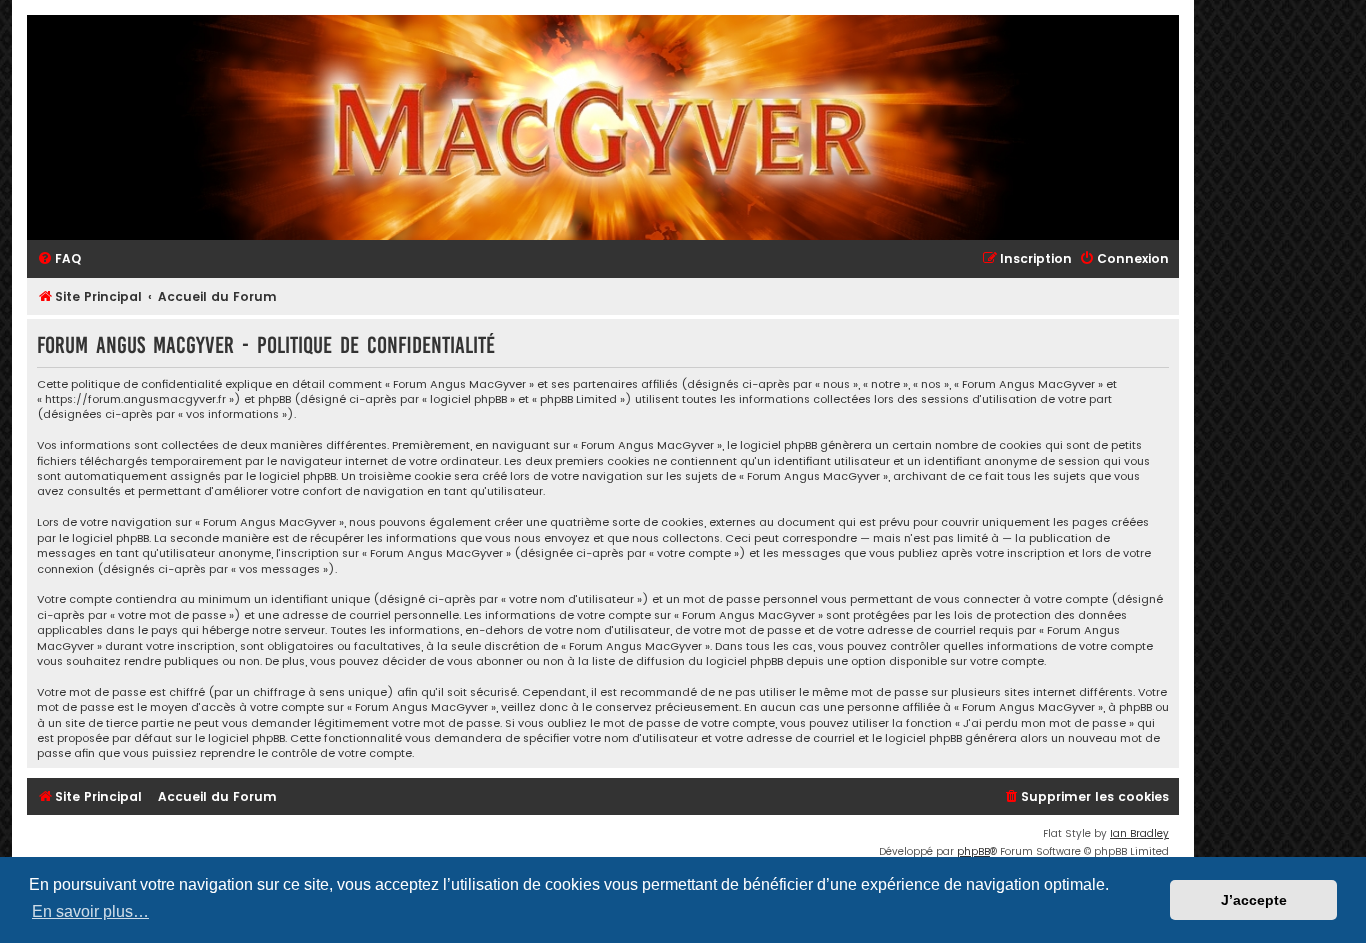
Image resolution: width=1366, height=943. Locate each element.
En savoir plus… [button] (90, 911)
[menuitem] (59, 259)
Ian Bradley (1139, 833)
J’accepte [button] (1254, 900)
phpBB (973, 851)
